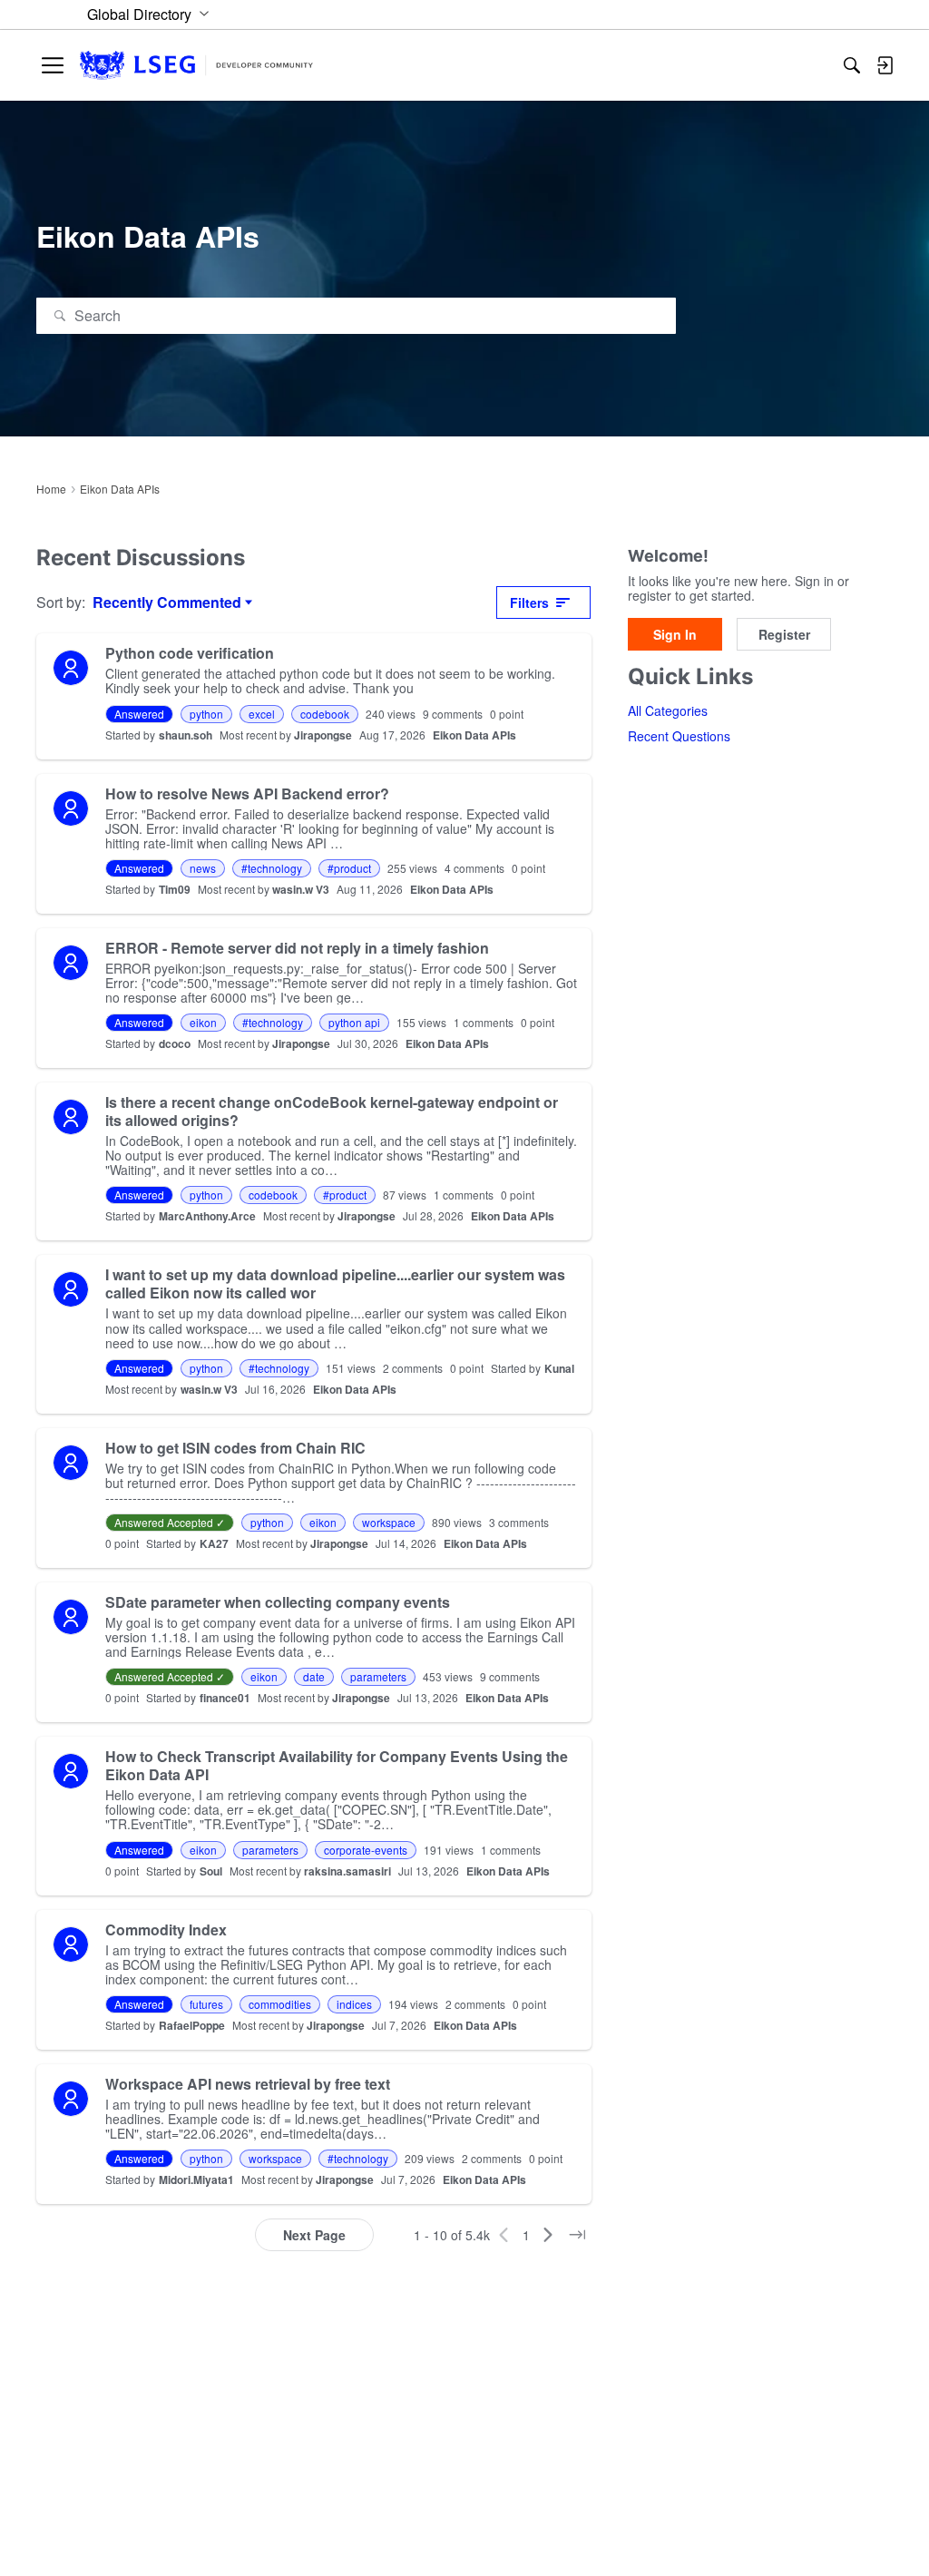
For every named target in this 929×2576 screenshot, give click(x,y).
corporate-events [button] (366, 1850)
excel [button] (262, 714)
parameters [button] (378, 1676)
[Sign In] (885, 65)
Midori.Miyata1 (196, 2179)
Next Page (314, 2235)
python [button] (206, 714)
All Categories (668, 710)
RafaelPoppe (192, 2025)
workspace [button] (389, 1522)
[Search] (852, 65)
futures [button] (206, 2004)
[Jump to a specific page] (577, 2235)
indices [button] (354, 2004)
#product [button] (349, 868)
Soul (211, 1871)
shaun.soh (186, 735)
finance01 (225, 1698)
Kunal (559, 1368)
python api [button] (354, 1022)
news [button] (203, 868)
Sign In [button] (675, 634)
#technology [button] (272, 868)
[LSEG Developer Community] (196, 66)
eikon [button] (203, 1022)
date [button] (314, 1676)
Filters (529, 602)
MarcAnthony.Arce (207, 1216)
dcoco (175, 1043)
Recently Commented (167, 602)
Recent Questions (679, 736)
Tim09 (175, 889)
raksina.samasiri (347, 1871)
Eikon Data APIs (474, 735)
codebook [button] (325, 714)
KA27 (214, 1543)
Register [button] (784, 634)
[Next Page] (548, 2235)
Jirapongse (323, 735)
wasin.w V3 (301, 889)
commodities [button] (280, 2004)
